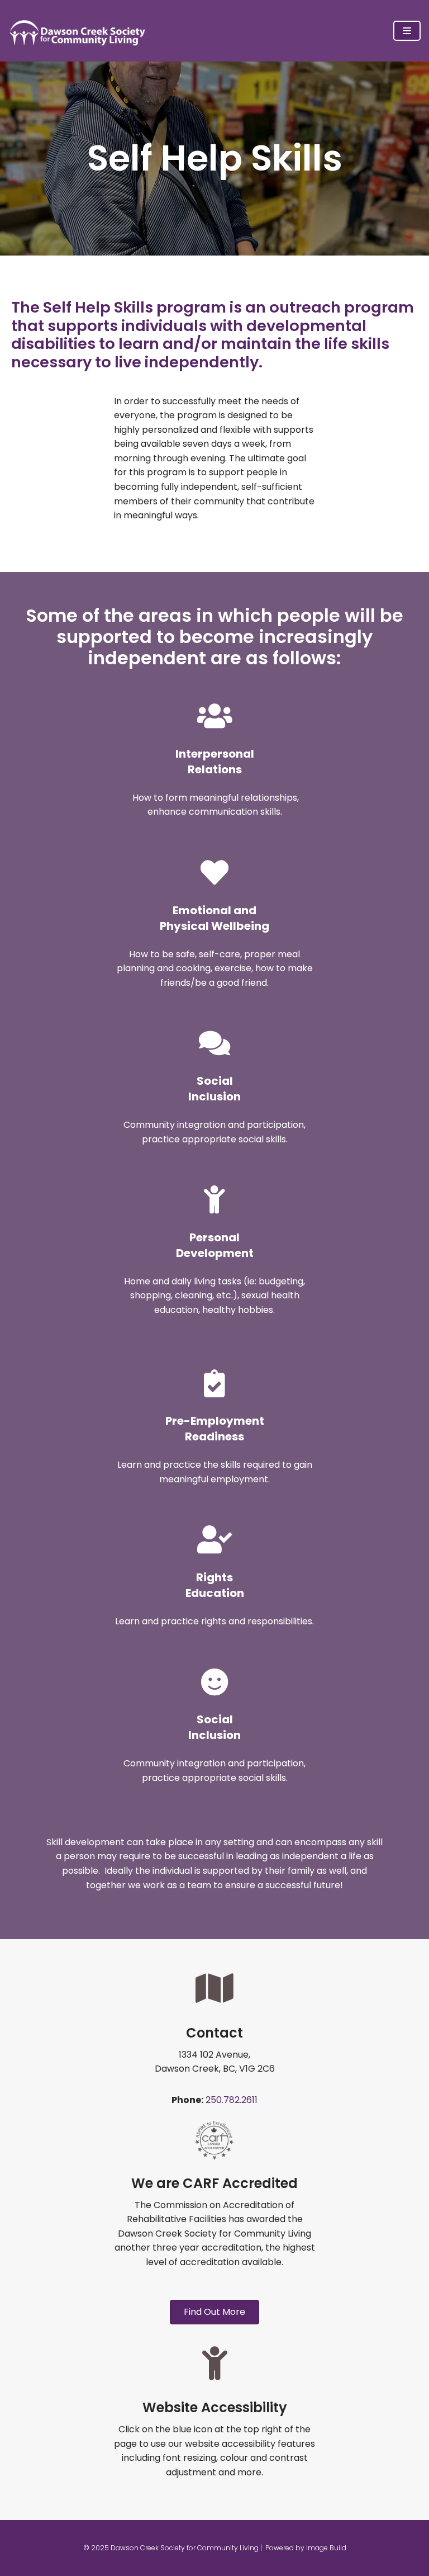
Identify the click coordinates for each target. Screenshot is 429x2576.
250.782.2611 (232, 2100)
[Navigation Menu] (407, 31)
